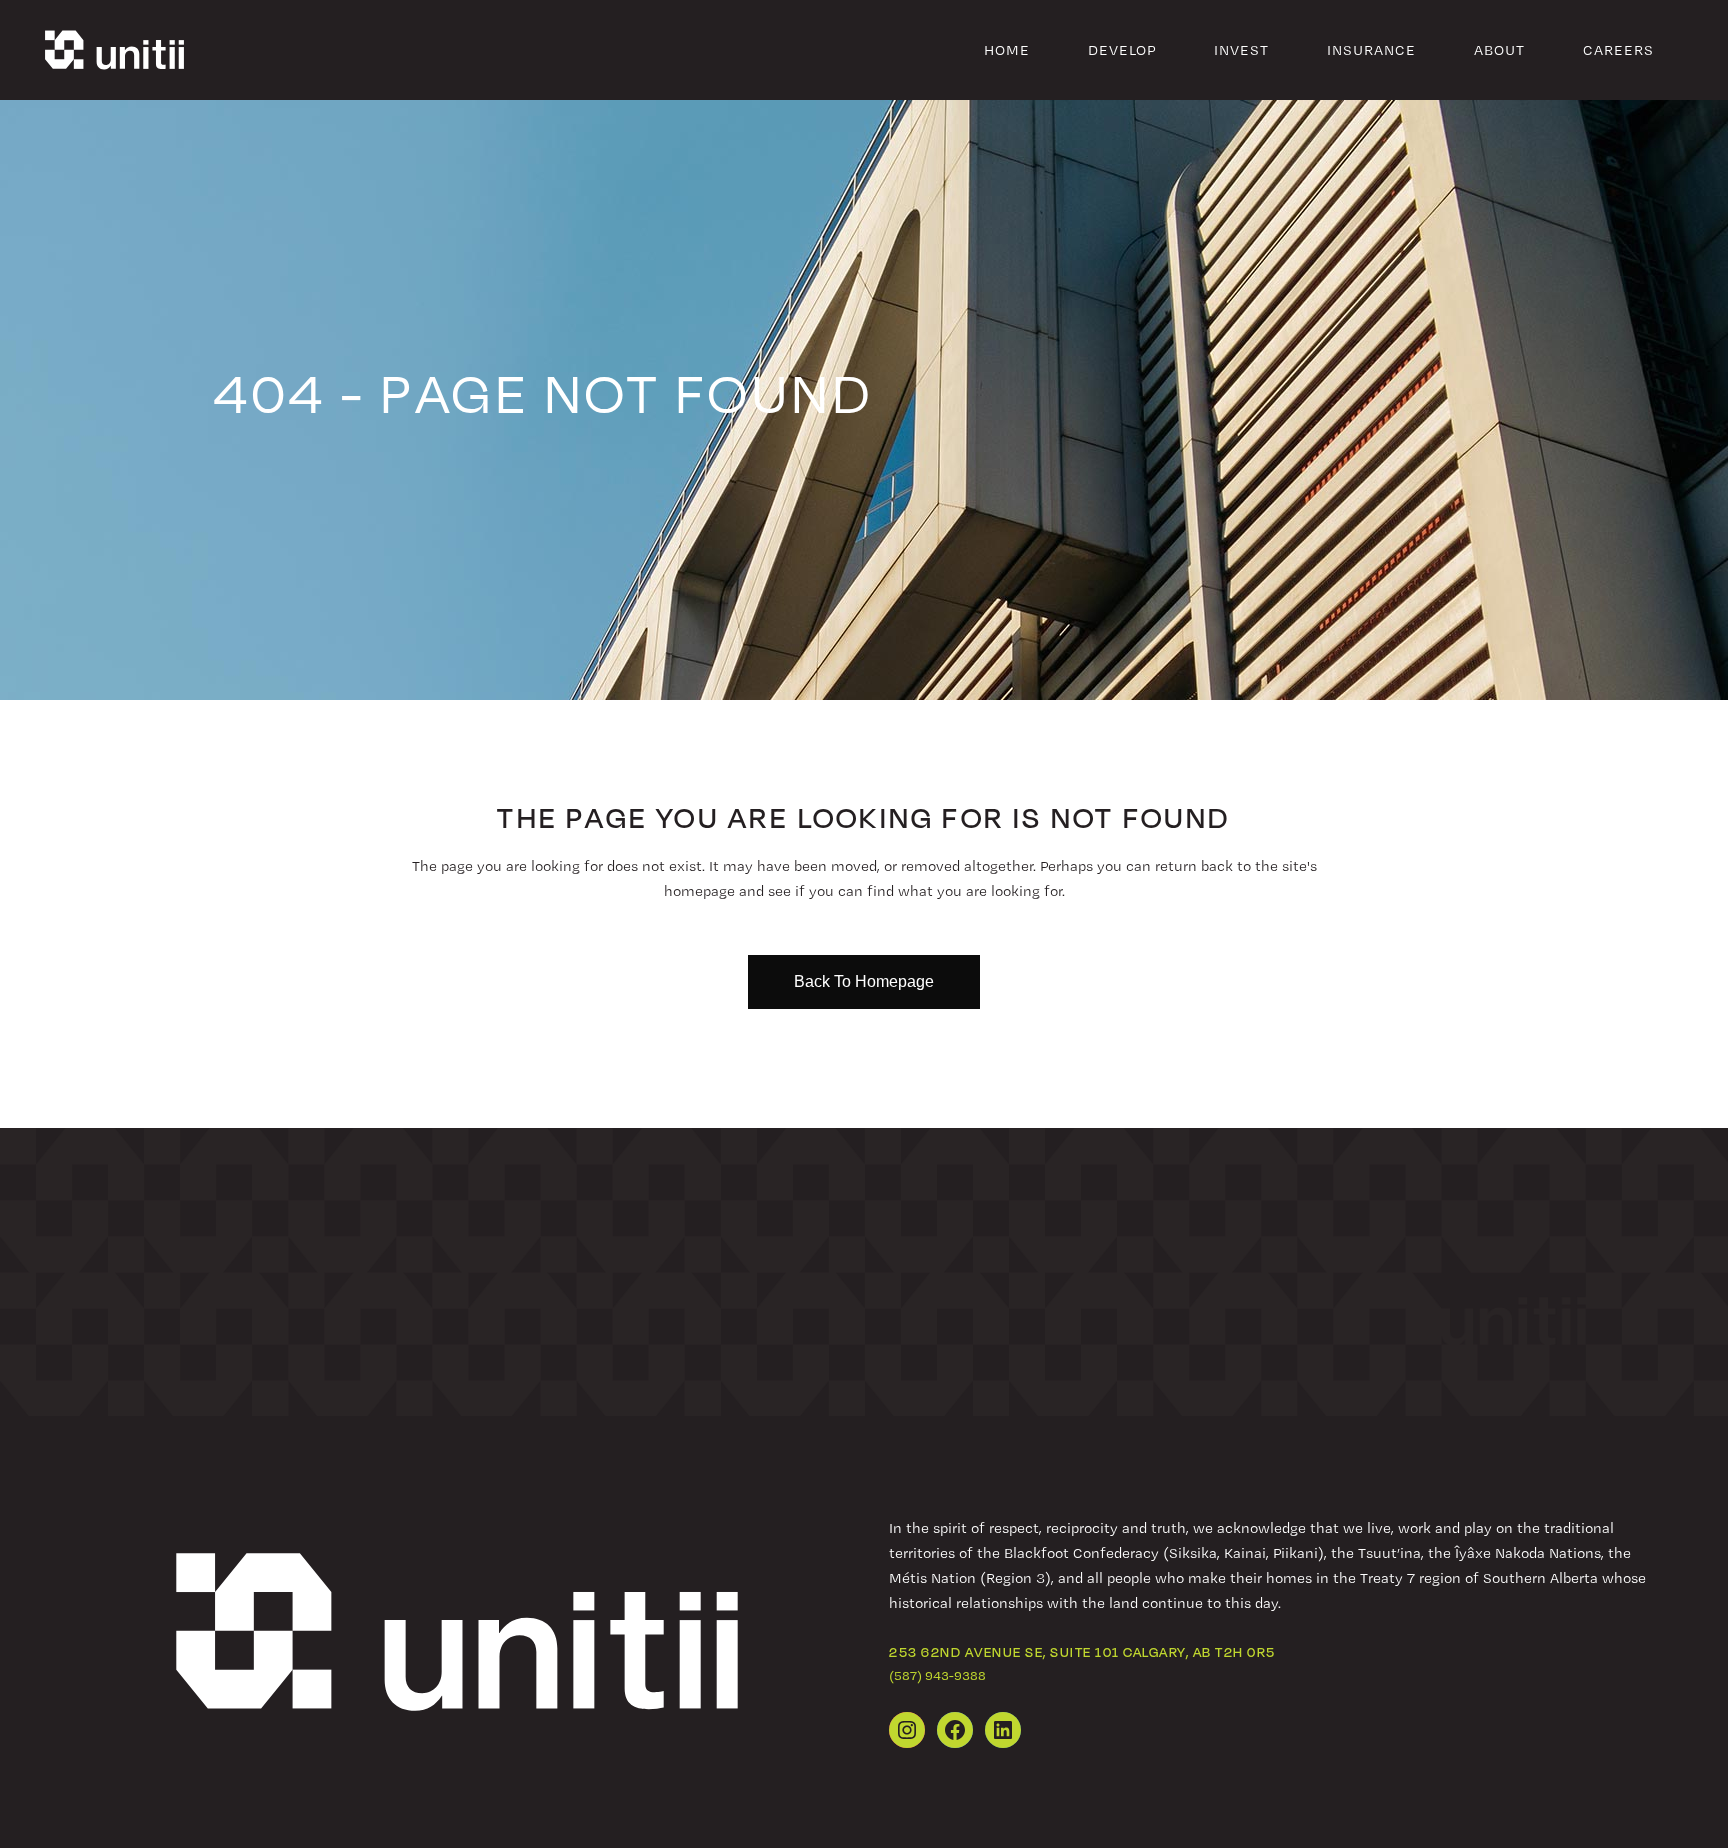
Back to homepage (864, 981)
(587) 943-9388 (937, 1675)
